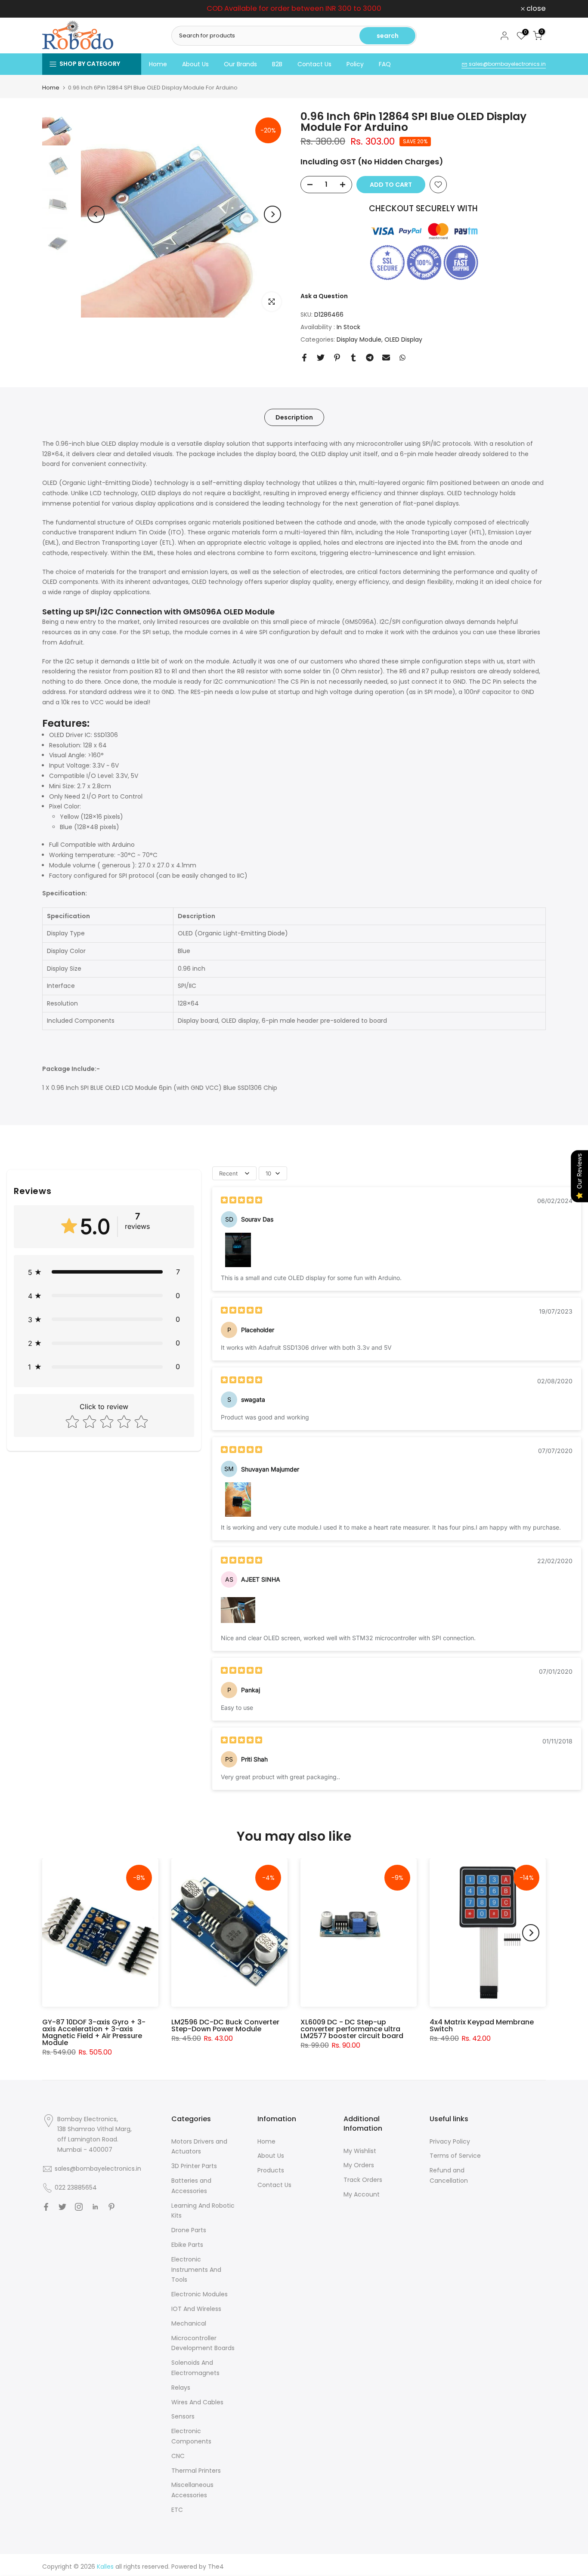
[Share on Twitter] (321, 358)
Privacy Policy (450, 2141)
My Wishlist (360, 2151)
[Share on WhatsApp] (402, 358)
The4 (216, 2567)
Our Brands (240, 64)
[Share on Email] (386, 358)
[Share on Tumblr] (353, 358)
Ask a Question (324, 296)
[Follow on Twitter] (62, 2207)
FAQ (385, 64)
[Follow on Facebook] (46, 2207)
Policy (355, 64)
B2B (277, 64)
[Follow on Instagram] (79, 2207)
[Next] (272, 214)
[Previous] (96, 214)
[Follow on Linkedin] (95, 2207)
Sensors (183, 2416)
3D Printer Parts (194, 2166)
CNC (178, 2456)
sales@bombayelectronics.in (507, 64)
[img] (241, 1201)
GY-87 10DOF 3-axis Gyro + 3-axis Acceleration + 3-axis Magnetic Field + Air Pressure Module (94, 2032)
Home (158, 64)
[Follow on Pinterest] (111, 2207)
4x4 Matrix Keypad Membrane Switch (482, 2025)
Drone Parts (189, 2230)
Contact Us (314, 64)
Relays (181, 2388)
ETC (177, 2510)
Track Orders (363, 2180)
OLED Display (403, 339)
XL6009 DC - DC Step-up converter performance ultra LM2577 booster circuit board (352, 2029)
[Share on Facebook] (304, 358)
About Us (195, 64)
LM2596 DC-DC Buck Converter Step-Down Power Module (225, 2025)
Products (271, 2170)
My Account (362, 2194)
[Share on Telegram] (370, 358)
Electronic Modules (200, 2294)
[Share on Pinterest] (337, 358)
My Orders (359, 2165)
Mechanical (189, 2323)
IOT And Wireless (196, 2309)
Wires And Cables (197, 2402)
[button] (104, 1272)
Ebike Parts (187, 2245)
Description (294, 417)
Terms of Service (455, 2156)
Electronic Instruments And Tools (196, 2270)
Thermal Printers (196, 2471)
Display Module (359, 339)
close (57, 9)
